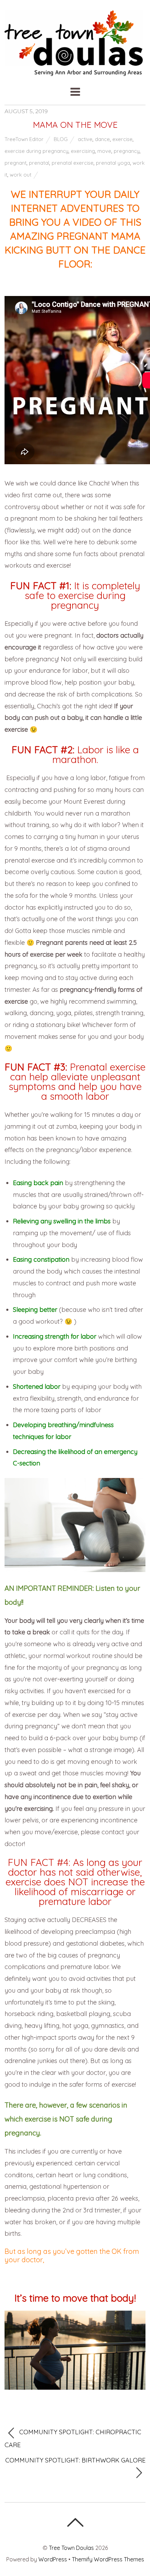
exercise (122, 139)
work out (21, 175)
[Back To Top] (75, 2522)
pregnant (16, 163)
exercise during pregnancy (36, 151)
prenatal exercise (73, 163)
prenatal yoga (113, 163)
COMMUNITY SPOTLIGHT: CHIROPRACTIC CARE (73, 2438)
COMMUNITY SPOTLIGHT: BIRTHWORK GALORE (75, 2460)
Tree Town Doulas (71, 2548)
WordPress (53, 2559)
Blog (61, 139)
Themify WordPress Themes (108, 2559)
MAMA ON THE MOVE (75, 125)
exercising (83, 151)
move (104, 151)
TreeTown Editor (24, 139)
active (85, 139)
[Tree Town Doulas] (75, 72)
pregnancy (127, 151)
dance (102, 139)
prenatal (39, 163)
